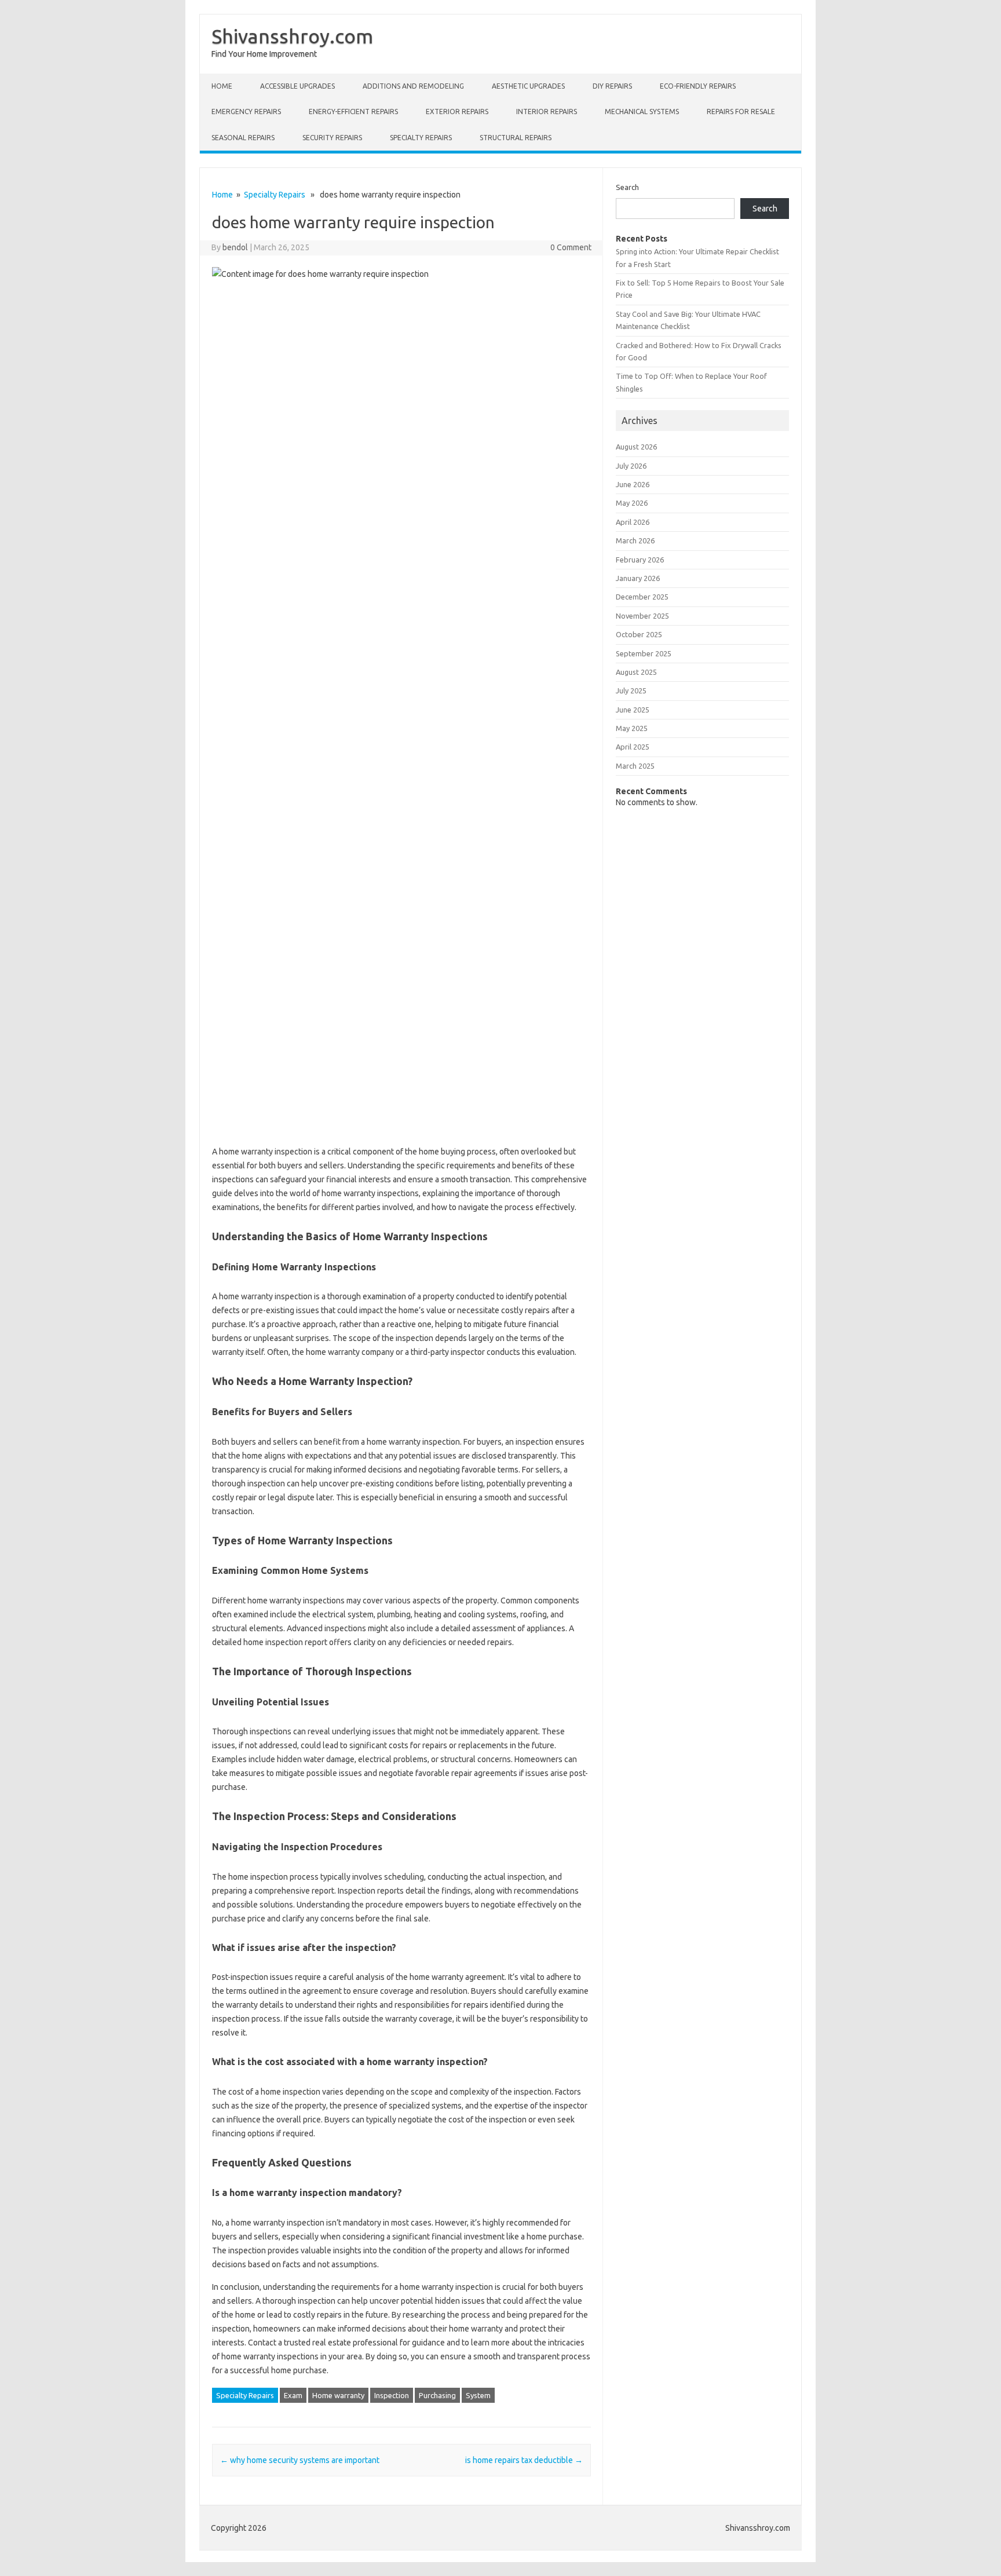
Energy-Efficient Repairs (353, 112)
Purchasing (437, 2395)
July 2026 (631, 466)
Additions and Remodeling (413, 86)
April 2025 (633, 747)
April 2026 (633, 522)
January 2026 (638, 578)
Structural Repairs (516, 138)
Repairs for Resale (741, 112)
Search (627, 187)
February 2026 (640, 560)
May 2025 (632, 728)
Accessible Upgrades (297, 86)
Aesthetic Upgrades (528, 86)
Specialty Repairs (421, 138)
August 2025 (636, 672)
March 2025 (635, 766)
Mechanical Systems (642, 112)
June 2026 (633, 484)
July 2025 (631, 690)
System (478, 2395)
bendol (235, 247)
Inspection (392, 2395)
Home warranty (338, 2395)
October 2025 (639, 634)
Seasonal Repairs (243, 138)
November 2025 (642, 616)
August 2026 (636, 447)
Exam (293, 2395)
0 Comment (571, 247)
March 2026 (635, 540)
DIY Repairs (612, 86)
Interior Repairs (547, 112)
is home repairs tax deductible (524, 2460)
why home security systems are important (300, 2460)
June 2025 (633, 710)
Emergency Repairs (246, 112)
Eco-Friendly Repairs (698, 86)
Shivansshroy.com (292, 36)
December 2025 (642, 597)
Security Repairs (332, 138)
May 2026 (632, 503)
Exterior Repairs (457, 112)
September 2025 (644, 653)
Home (222, 86)
